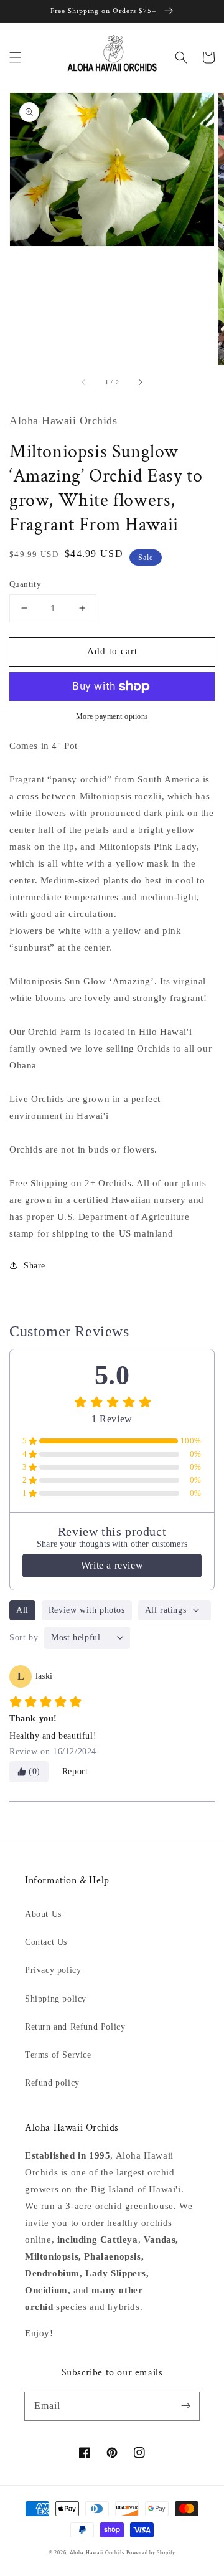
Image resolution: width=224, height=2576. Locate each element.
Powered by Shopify (151, 2553)
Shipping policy (56, 1999)
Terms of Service (58, 2055)
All (22, 1610)
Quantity (25, 584)
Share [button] (35, 1266)
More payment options (112, 716)
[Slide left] (84, 383)
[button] (16, 57)
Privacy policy (53, 1970)
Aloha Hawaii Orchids (97, 2553)
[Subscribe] (185, 2406)
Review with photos (87, 1610)
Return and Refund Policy (75, 2027)
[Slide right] (140, 383)
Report (75, 1771)
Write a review (112, 1565)
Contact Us (46, 1942)
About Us (43, 1914)
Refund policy (52, 2083)
